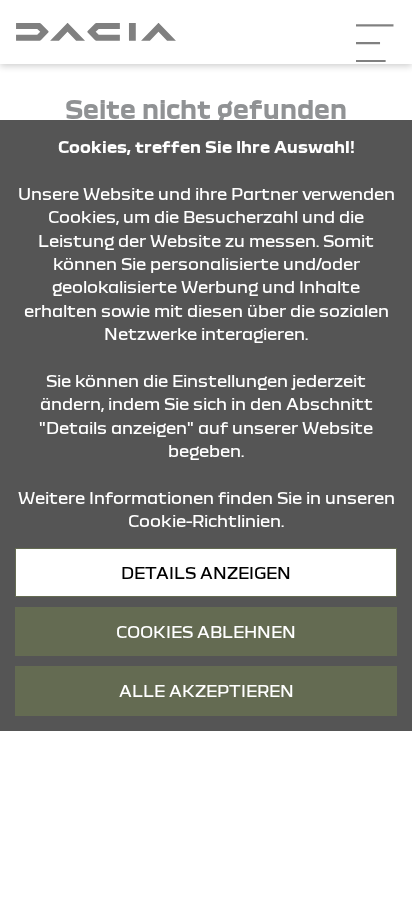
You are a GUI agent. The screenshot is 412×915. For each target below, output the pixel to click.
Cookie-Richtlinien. (206, 520)
